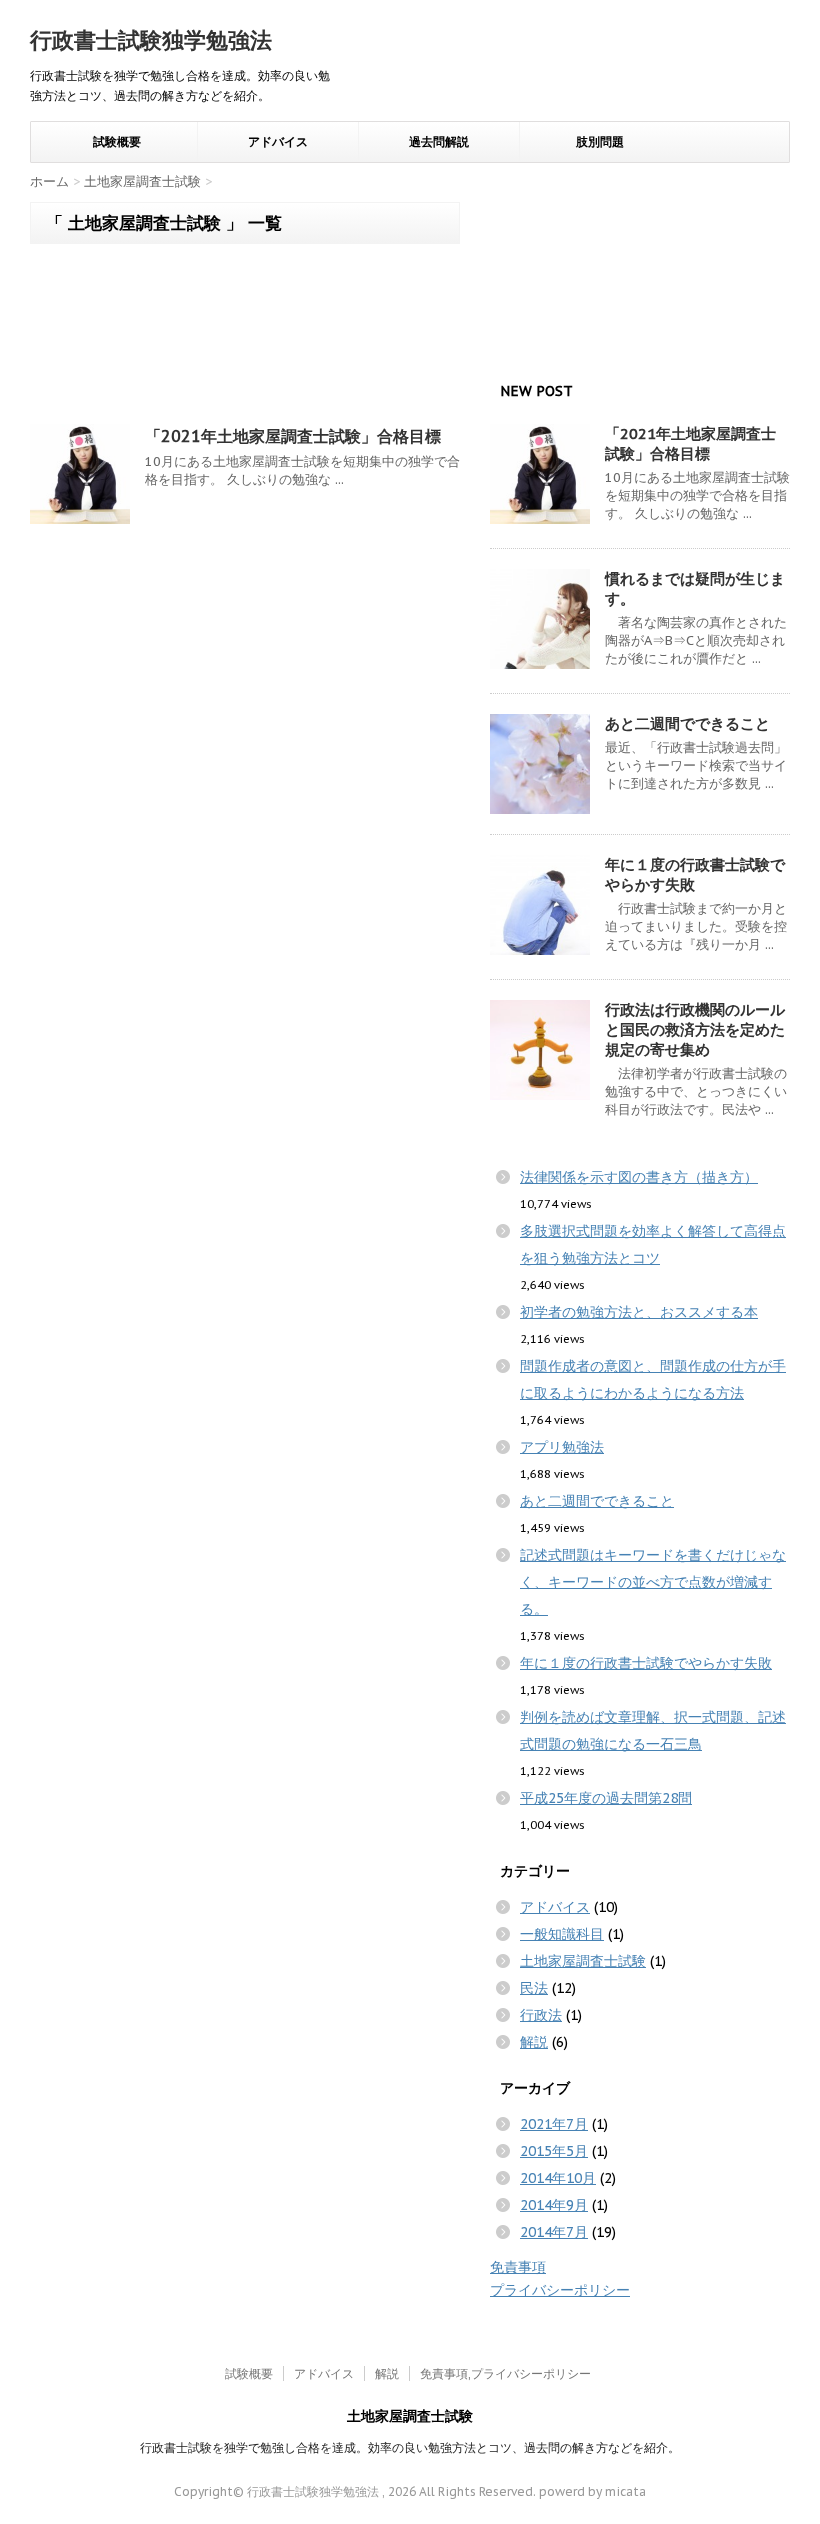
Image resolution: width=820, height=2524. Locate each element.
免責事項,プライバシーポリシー (505, 2373)
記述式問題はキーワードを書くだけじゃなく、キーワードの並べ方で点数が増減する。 (653, 1582)
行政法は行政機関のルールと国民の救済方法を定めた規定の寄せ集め (695, 1029)
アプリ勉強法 (562, 1447)
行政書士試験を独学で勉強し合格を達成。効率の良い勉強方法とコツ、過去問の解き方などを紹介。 (410, 2447)
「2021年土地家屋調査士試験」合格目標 (293, 436)
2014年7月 (554, 2232)
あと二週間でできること (687, 723)
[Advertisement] (245, 339)
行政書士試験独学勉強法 (151, 40)
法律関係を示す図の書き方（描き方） (639, 1177)
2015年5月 (554, 2151)
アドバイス (278, 142)
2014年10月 (558, 2178)
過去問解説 (439, 142)
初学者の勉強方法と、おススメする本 (639, 1312)
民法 (534, 1988)
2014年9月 (554, 2205)
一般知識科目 (562, 1934)
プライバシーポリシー (560, 2290)
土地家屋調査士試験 (583, 1961)
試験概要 (117, 142)
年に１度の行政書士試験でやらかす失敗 (646, 1663)
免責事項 (518, 2267)
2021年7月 (554, 2124)
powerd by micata (591, 2491)
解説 (534, 2042)
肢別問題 (600, 142)
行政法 (541, 2015)
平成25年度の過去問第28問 (606, 1798)
